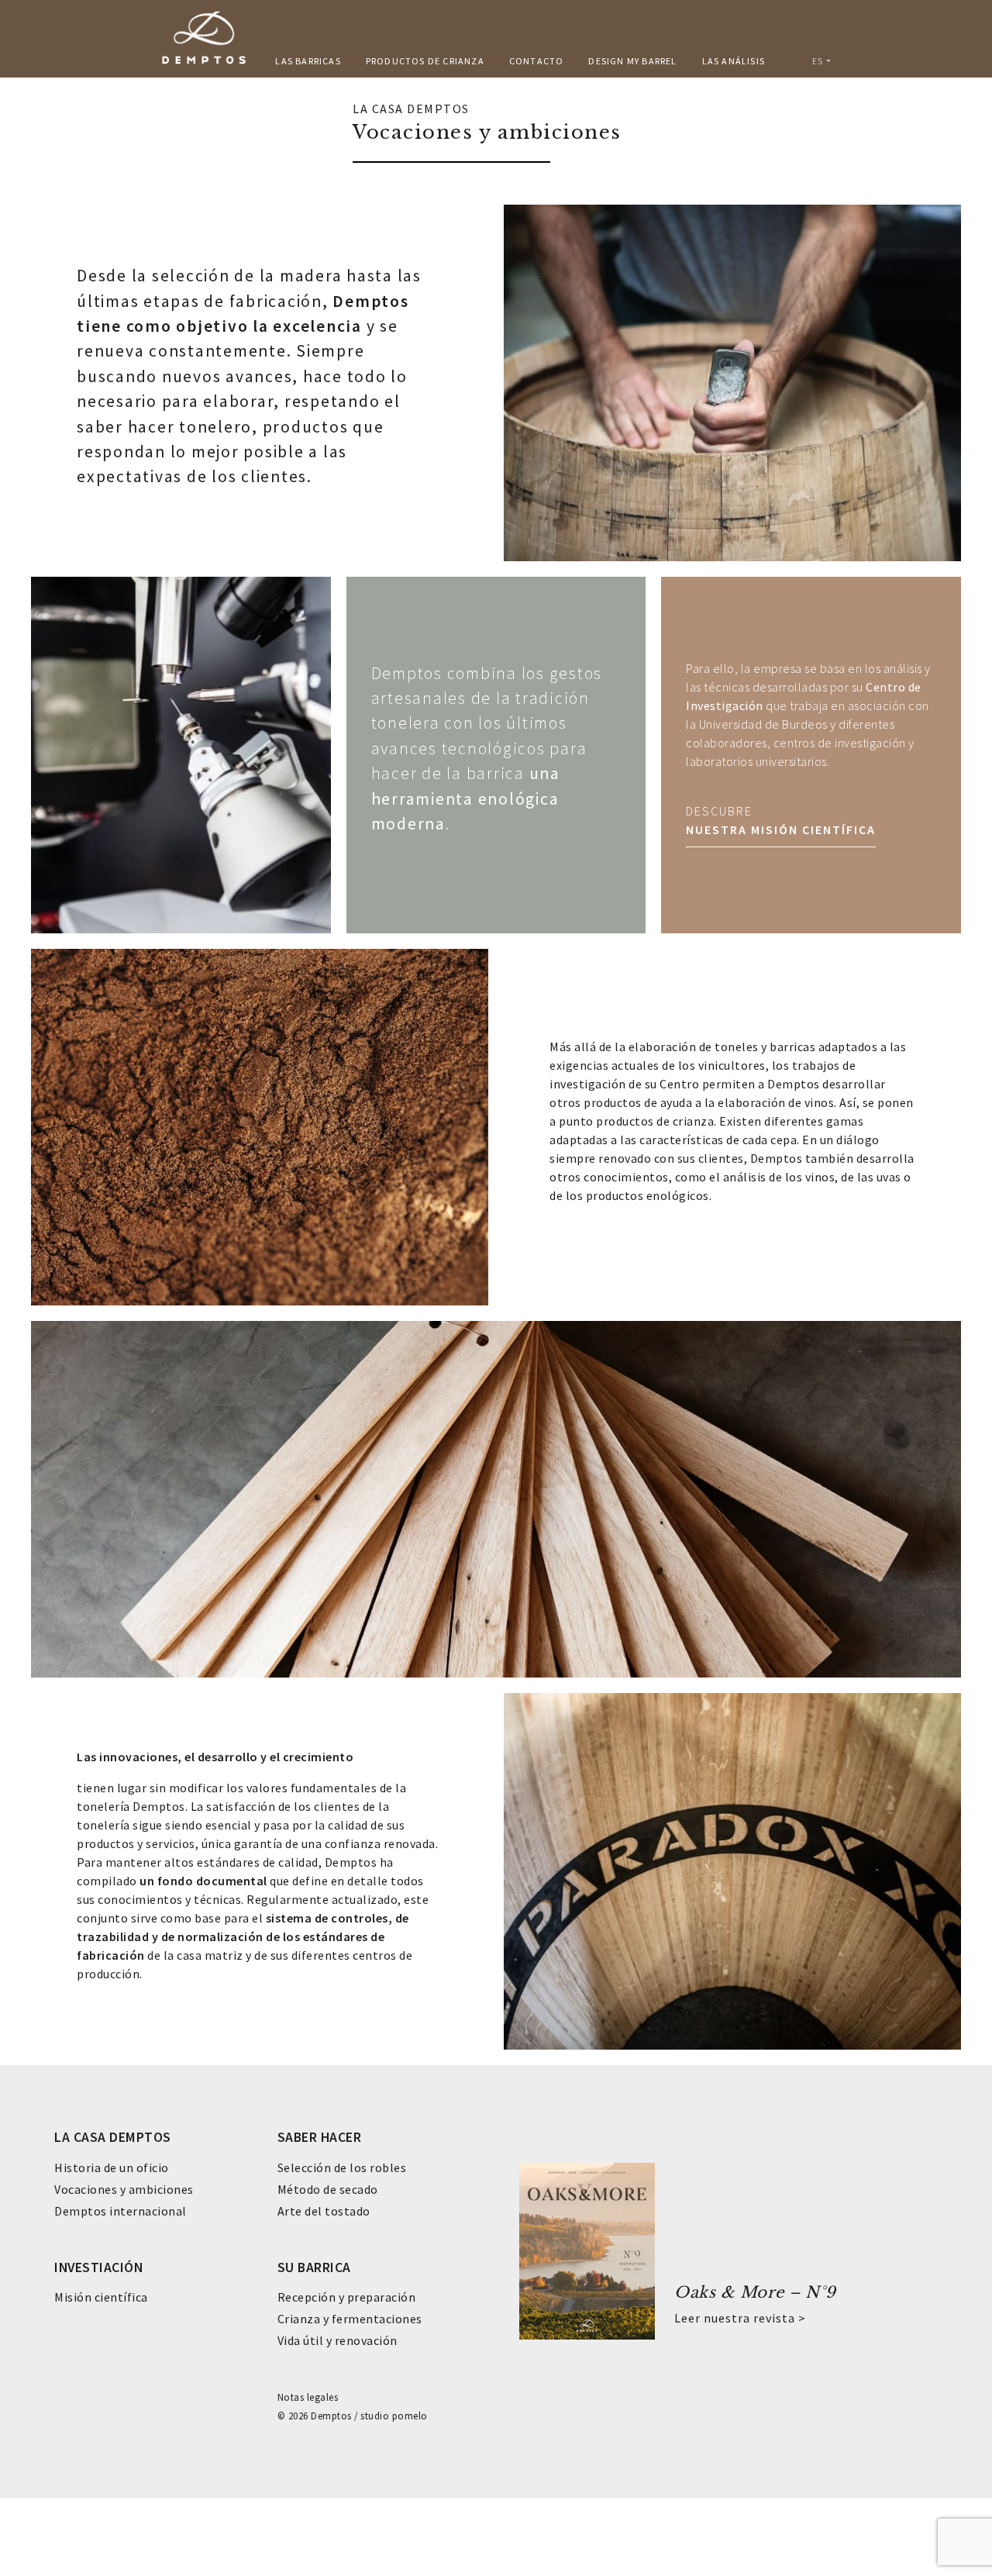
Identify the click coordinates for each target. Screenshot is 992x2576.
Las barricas (308, 61)
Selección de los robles (342, 2167)
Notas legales (308, 2397)
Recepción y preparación (347, 2297)
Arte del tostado (324, 2211)
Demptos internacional (121, 2211)
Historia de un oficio (112, 2167)
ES (818, 61)
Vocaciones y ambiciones (124, 2189)
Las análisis (734, 61)
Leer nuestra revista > (740, 2318)
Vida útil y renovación (338, 2340)
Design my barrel (632, 61)
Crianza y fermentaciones (350, 2319)
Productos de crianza (425, 61)
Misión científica (101, 2297)
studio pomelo (394, 2416)
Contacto (537, 61)
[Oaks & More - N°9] (587, 2250)
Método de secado (328, 2189)
